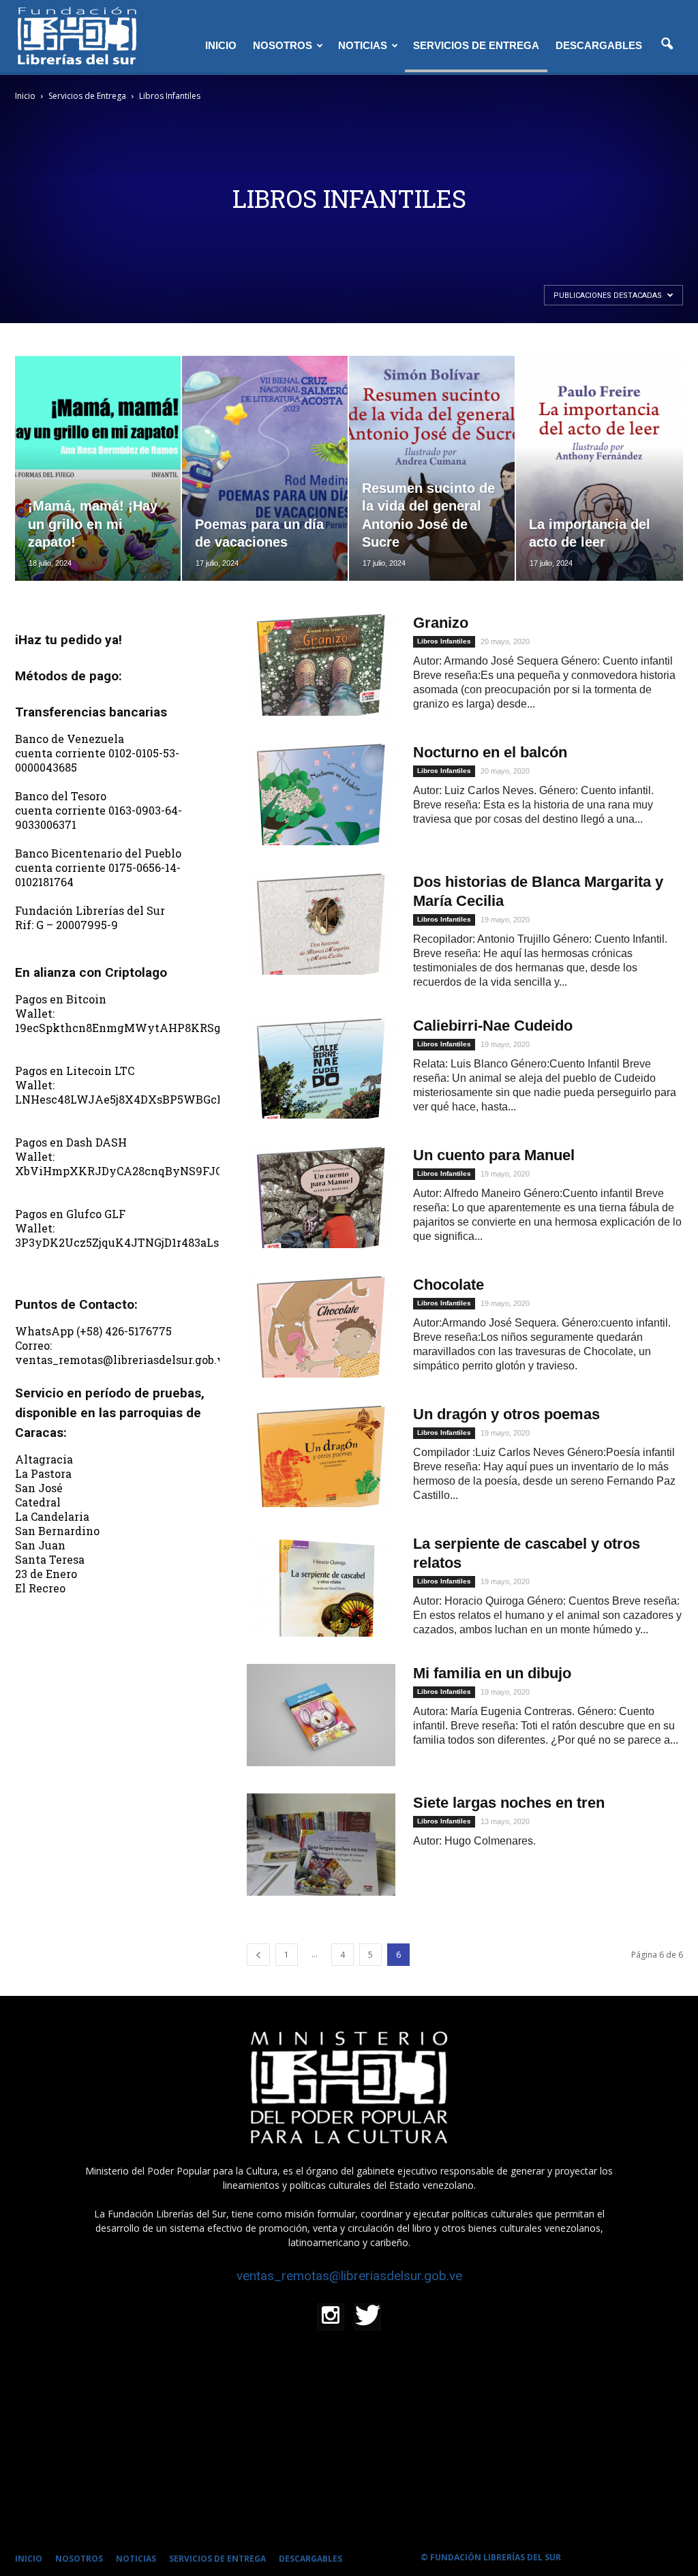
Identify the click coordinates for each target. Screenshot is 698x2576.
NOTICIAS (363, 45)
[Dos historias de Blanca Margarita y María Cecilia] (321, 924)
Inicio (25, 96)
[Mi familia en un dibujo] (321, 1715)
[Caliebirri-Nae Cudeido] (321, 1067)
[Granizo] (321, 665)
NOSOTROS (283, 45)
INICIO (221, 45)
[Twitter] (367, 2317)
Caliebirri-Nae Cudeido (493, 1026)
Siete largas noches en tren (509, 1803)
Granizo (441, 623)
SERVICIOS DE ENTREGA (476, 45)
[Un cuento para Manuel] (321, 1197)
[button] (667, 44)
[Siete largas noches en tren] (321, 1845)
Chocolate (449, 1285)
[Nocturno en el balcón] (321, 794)
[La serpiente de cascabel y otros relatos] (321, 1586)
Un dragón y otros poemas (506, 1414)
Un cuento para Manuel (494, 1155)
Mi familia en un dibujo (492, 1673)
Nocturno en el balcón (490, 752)
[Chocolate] (321, 1327)
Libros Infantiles (444, 641)
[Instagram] (331, 2317)
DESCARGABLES (599, 45)
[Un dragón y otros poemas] (321, 1456)
